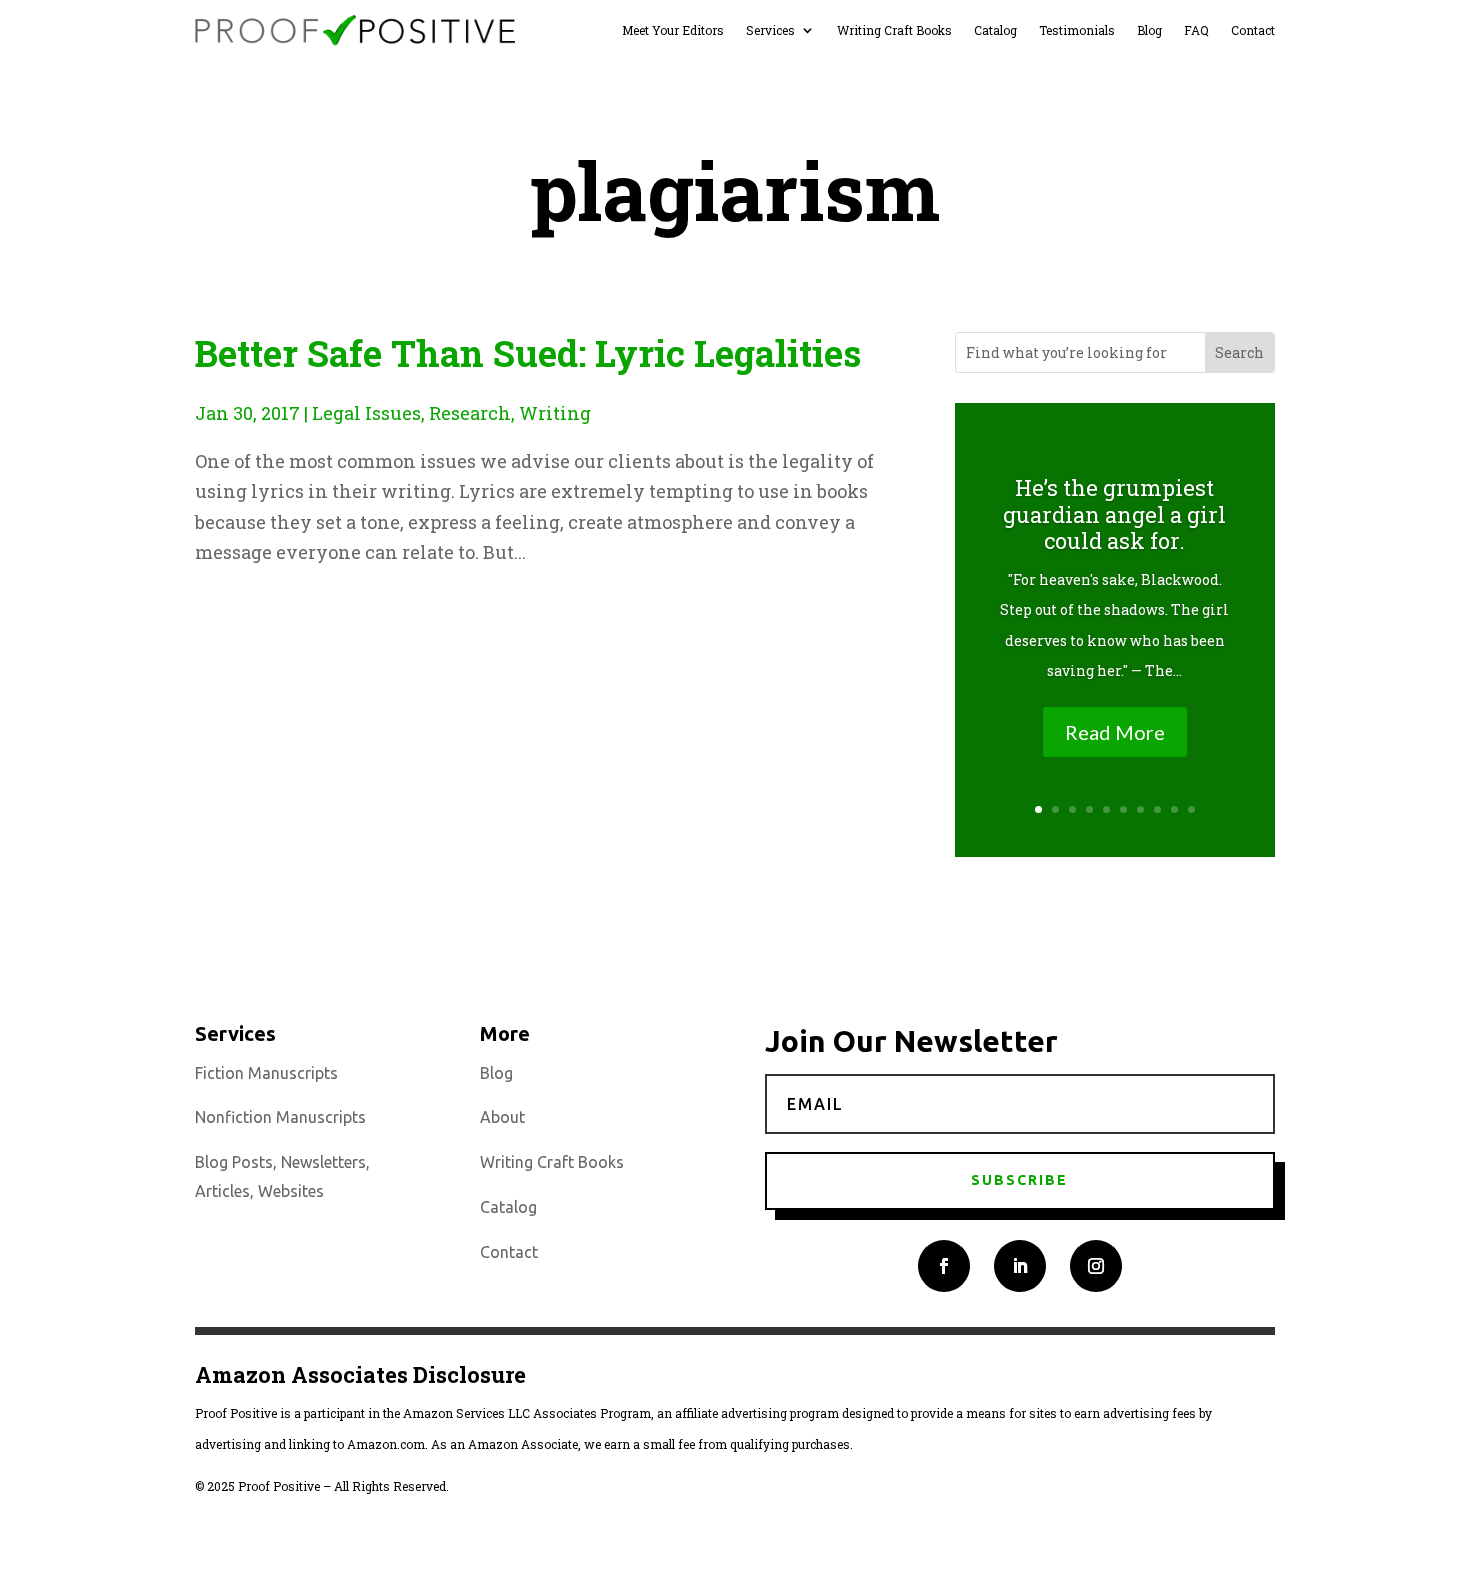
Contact (1253, 30)
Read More (1115, 732)
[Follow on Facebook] (944, 1266)
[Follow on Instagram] (1096, 1266)
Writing (555, 413)
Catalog (995, 30)
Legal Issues (366, 413)
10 (1191, 809)
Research (470, 413)
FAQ (1196, 30)
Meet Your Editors (673, 30)
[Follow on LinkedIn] (1020, 1266)
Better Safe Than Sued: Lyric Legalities (528, 353)
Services (770, 30)
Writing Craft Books (894, 30)
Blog (1149, 30)
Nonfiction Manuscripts (280, 1117)
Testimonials (1077, 30)
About (502, 1117)
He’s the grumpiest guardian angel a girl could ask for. (1114, 514)
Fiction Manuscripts (266, 1073)
